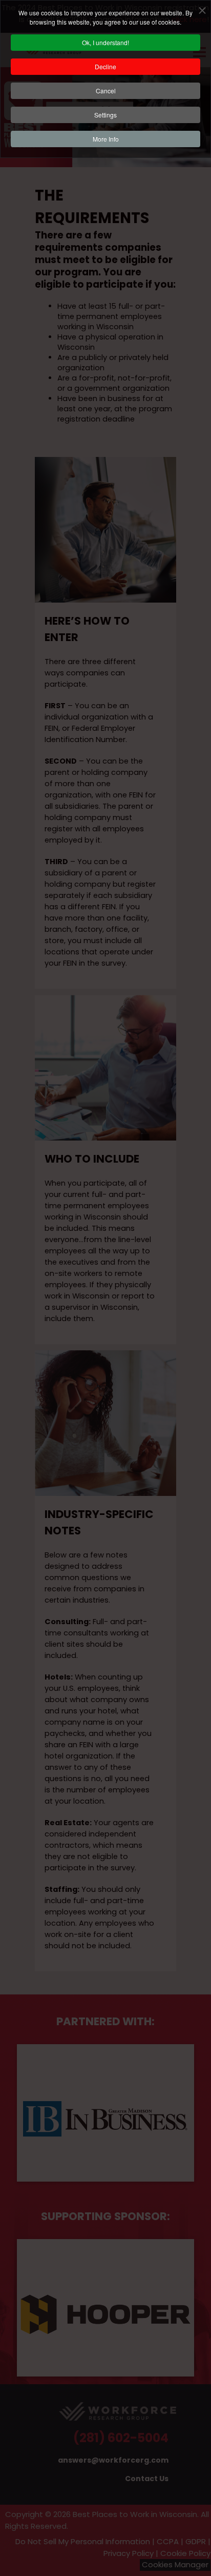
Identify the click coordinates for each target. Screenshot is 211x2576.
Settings (105, 115)
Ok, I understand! (105, 42)
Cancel (106, 91)
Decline (105, 66)
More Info (106, 139)
